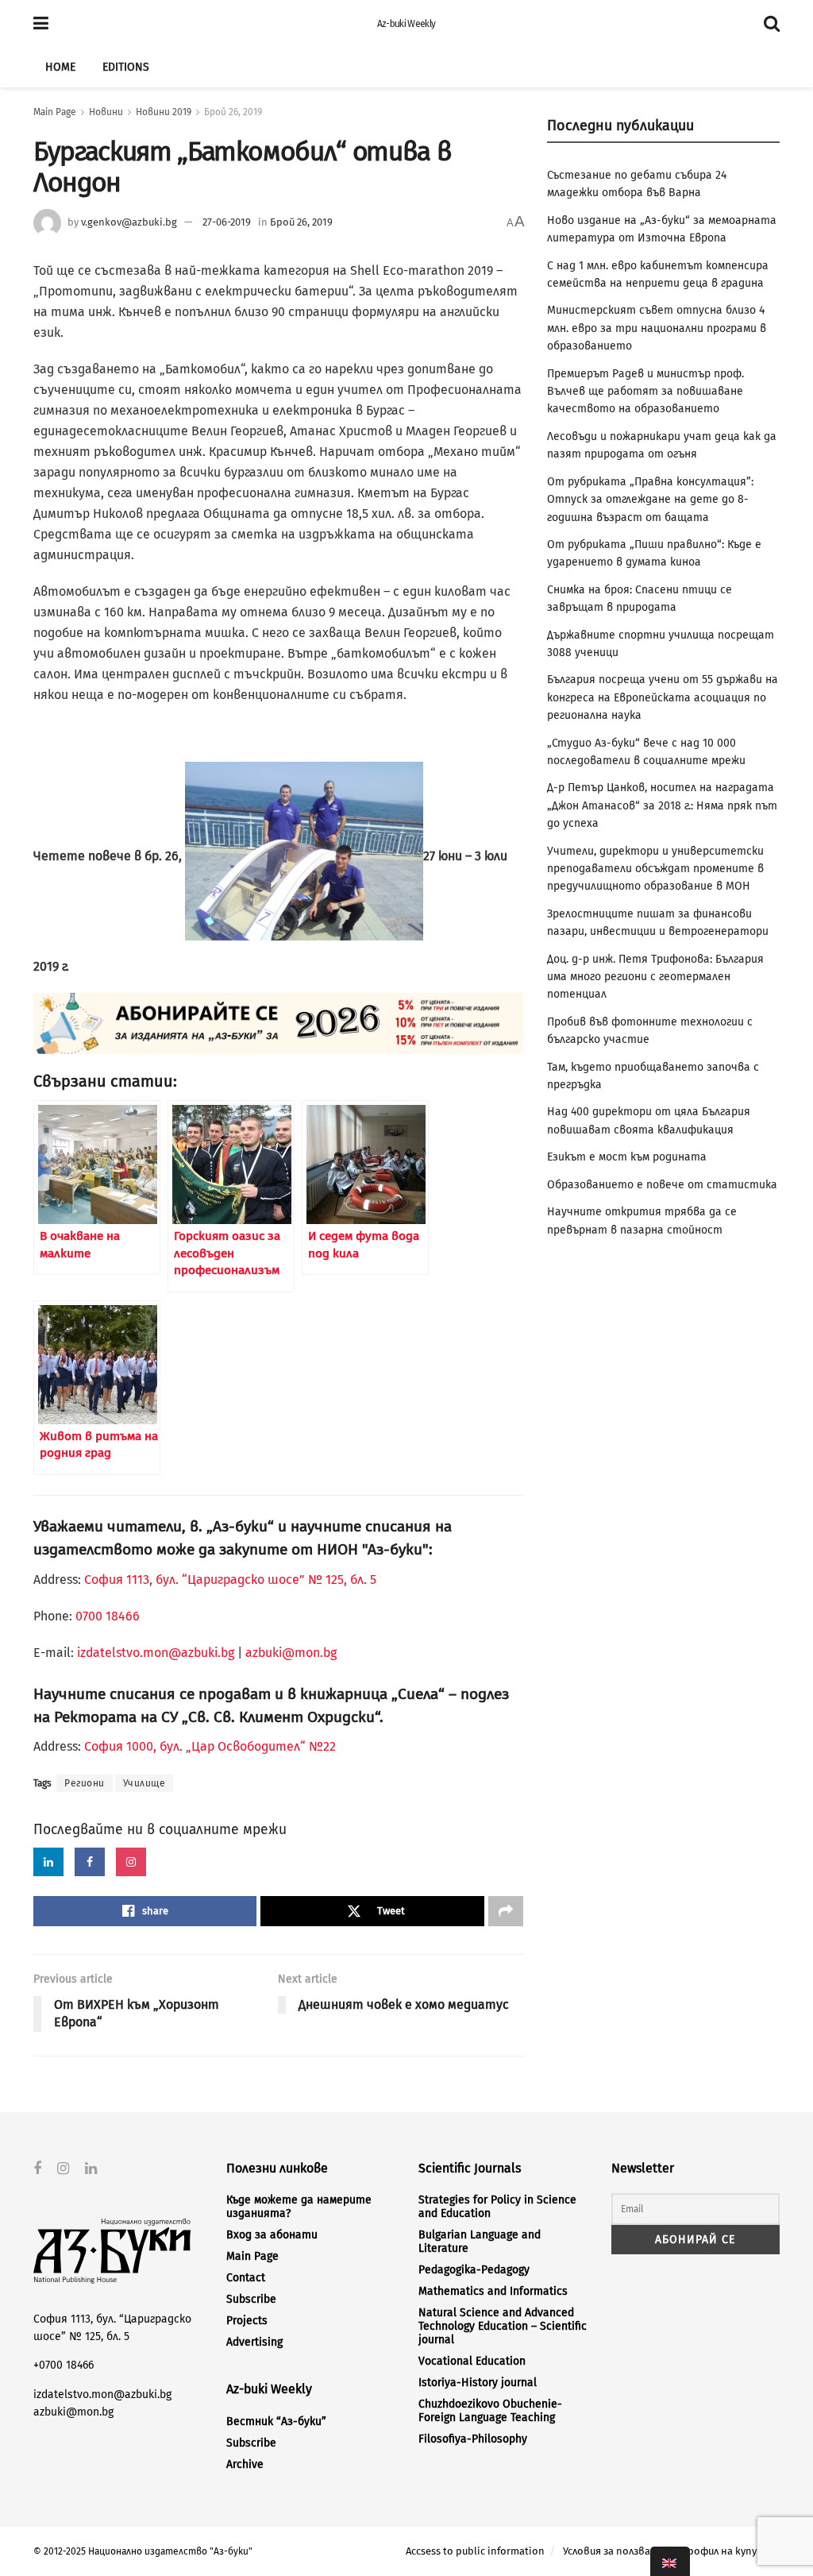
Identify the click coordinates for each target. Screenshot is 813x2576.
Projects (247, 2321)
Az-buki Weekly (406, 24)
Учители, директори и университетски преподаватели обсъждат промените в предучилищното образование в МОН (655, 869)
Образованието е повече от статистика (662, 1185)
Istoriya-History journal (478, 2383)
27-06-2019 (227, 222)
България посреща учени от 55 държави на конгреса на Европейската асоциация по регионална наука (663, 697)
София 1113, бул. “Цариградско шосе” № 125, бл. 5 (229, 1580)
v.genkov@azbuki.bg (129, 222)
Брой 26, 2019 (233, 112)
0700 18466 (108, 1616)
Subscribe (251, 2299)
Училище (144, 1783)
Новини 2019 (164, 112)
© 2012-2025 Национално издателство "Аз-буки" (143, 2551)
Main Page (55, 112)
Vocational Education (472, 2361)
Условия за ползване (613, 2551)
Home (60, 67)
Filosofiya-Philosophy (473, 2439)
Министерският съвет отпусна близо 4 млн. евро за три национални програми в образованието (657, 328)
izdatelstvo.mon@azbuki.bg (156, 1653)
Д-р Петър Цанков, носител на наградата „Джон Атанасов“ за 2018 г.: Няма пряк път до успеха (662, 805)
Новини (106, 112)
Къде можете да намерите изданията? (299, 2207)
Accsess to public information (475, 2551)
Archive (245, 2464)
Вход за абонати (272, 2235)
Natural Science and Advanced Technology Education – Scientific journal (503, 2326)
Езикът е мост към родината (627, 1157)
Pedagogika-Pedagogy (474, 2270)
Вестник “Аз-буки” (276, 2422)
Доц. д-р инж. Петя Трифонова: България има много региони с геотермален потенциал (655, 977)
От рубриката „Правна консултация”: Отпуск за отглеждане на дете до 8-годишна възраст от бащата (650, 500)
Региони (85, 1783)
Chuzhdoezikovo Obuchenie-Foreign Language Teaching (490, 2411)
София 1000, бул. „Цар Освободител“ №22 (210, 1746)
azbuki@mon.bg (291, 1653)
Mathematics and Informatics (493, 2291)
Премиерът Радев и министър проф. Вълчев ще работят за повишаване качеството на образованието (645, 392)
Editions (126, 67)
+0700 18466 (64, 2365)
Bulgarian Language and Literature (480, 2242)
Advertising (254, 2342)
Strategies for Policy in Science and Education (497, 2207)
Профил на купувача (730, 2551)
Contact (246, 2278)
